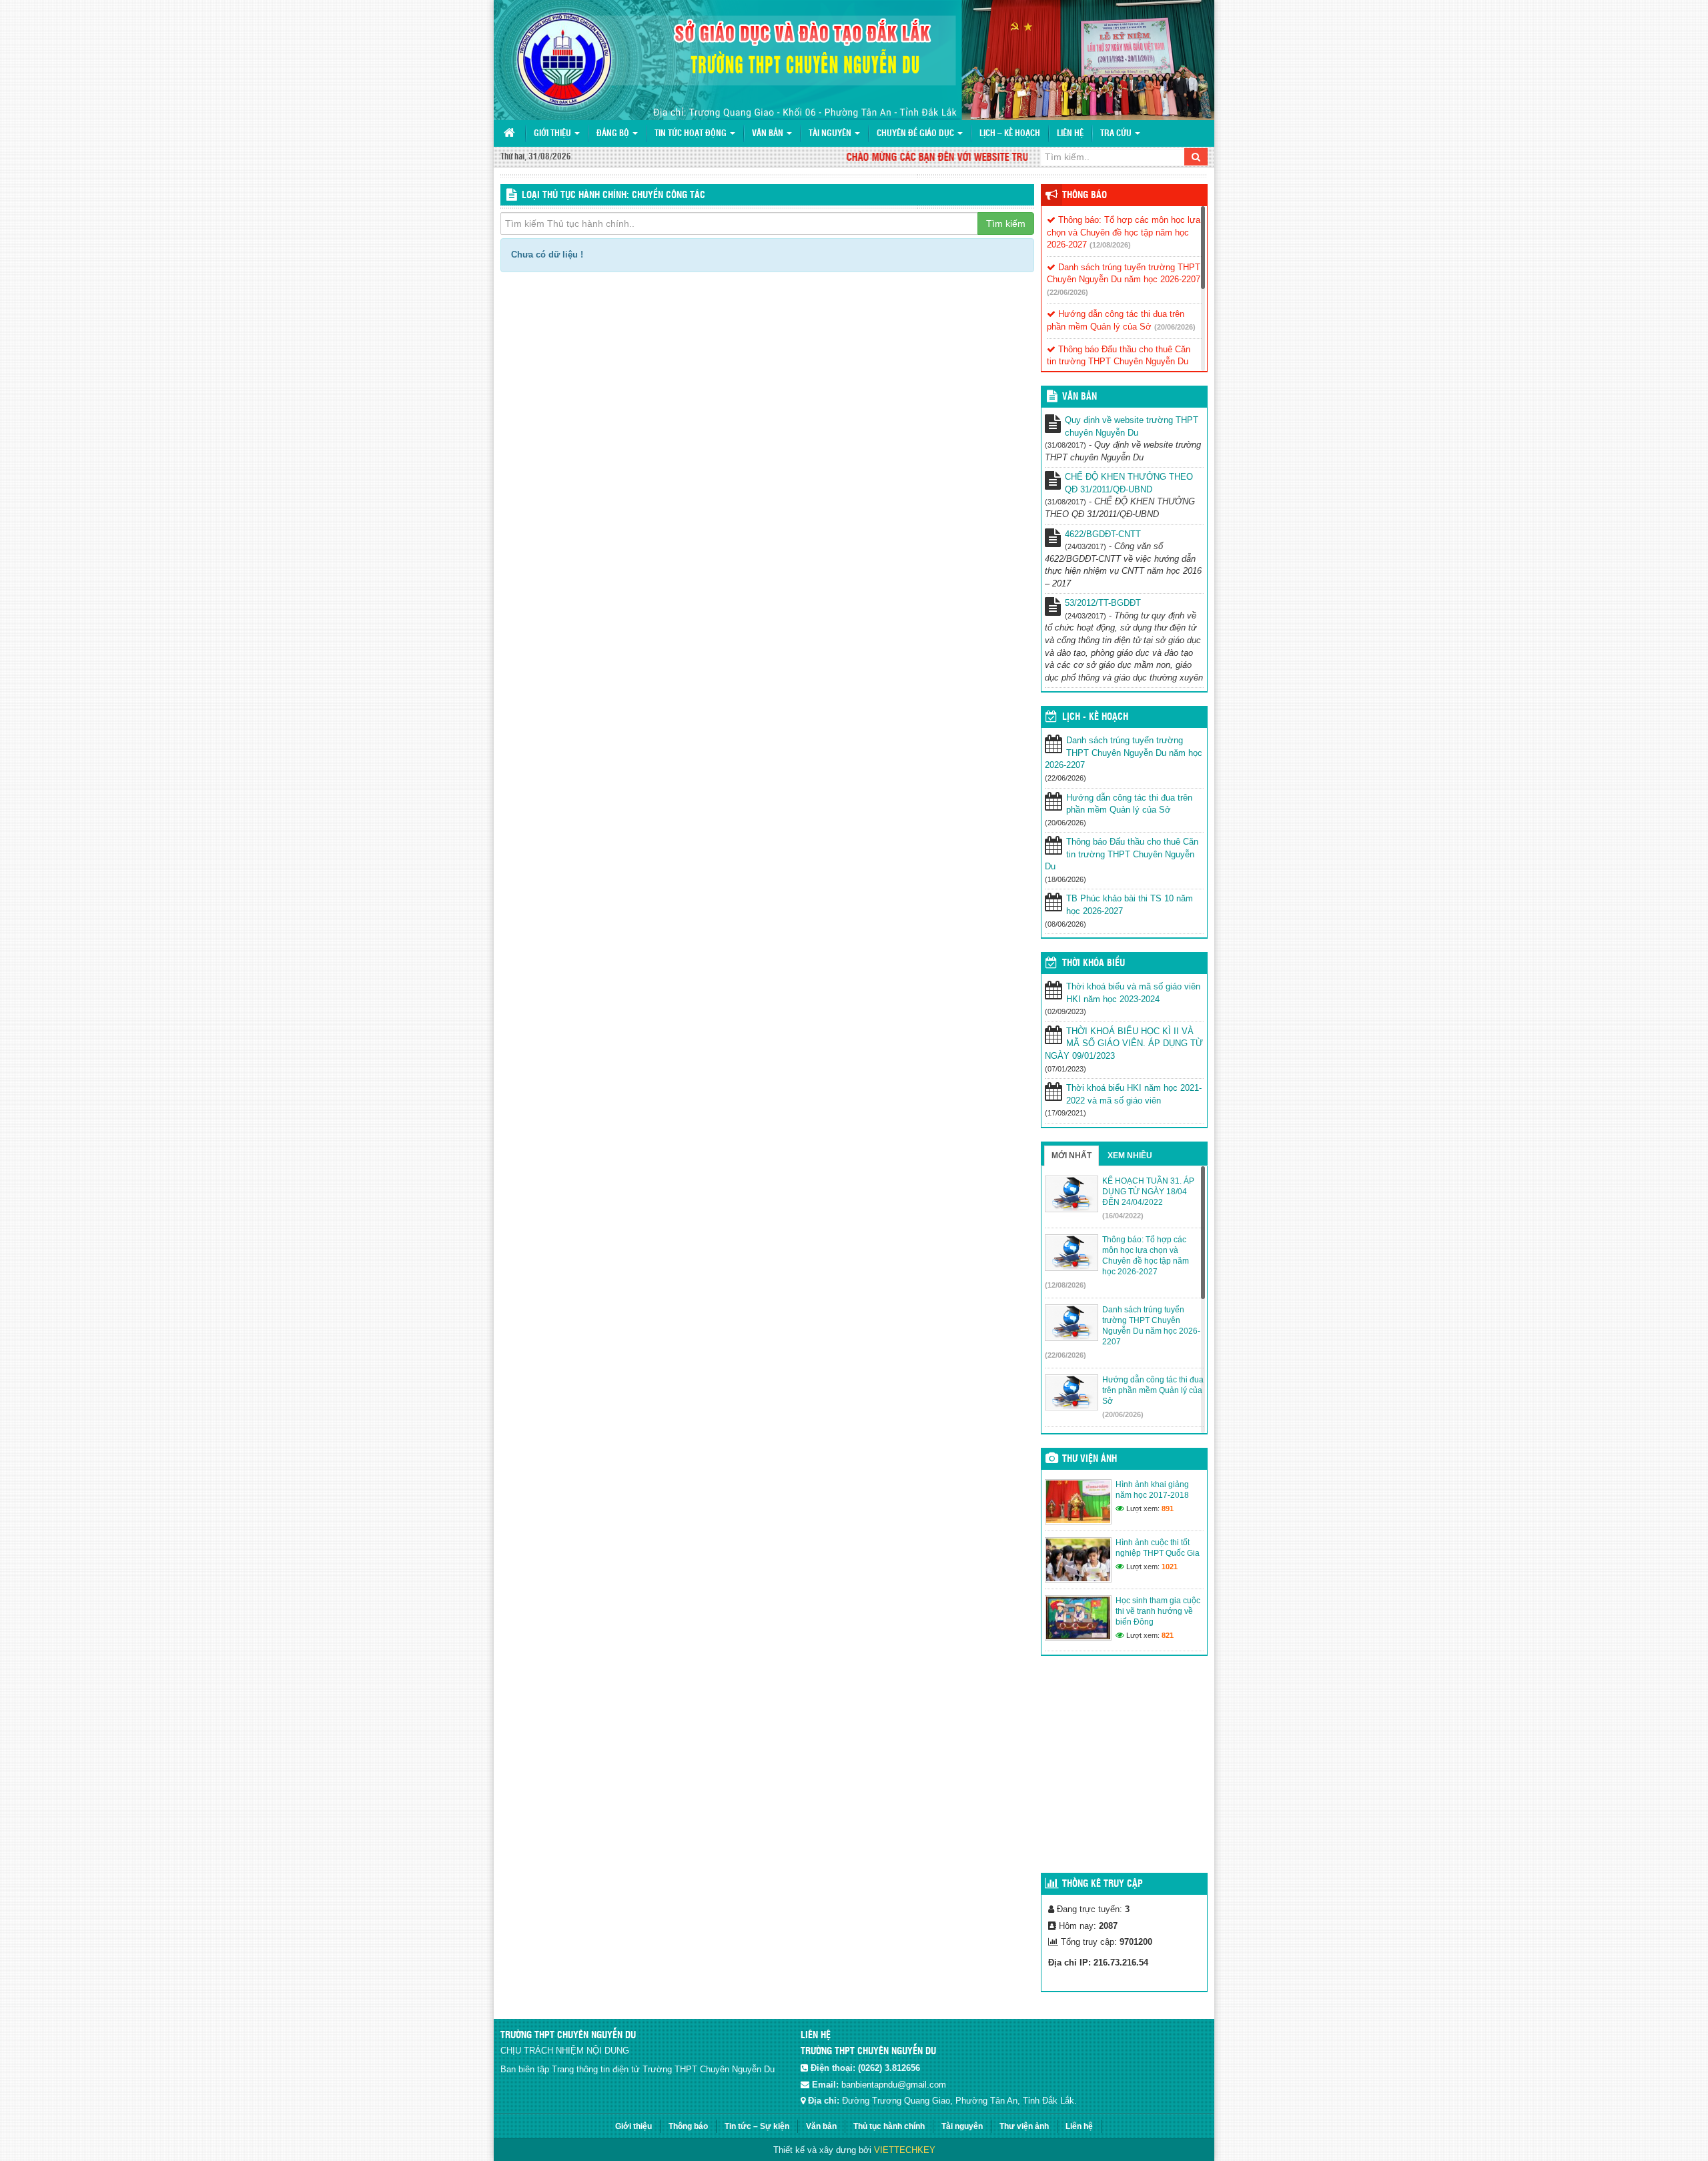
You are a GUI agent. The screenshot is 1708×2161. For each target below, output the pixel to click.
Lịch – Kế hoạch (1010, 134)
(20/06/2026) (1175, 327)
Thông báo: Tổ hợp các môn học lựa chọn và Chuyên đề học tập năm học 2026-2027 (1124, 232)
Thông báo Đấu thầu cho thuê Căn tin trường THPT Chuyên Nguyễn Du (1122, 854)
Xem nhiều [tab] (1130, 1156)
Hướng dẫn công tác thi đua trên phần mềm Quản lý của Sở (1129, 804)
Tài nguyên (831, 134)
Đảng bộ (614, 134)
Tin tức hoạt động (692, 134)
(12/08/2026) (1110, 245)
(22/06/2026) (1067, 292)
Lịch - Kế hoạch (1095, 717)
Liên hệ (1070, 134)
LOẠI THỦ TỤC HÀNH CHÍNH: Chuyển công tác (613, 195)
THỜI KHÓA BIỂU (1094, 963)
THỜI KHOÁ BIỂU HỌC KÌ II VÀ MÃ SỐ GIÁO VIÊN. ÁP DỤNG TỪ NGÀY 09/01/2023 (1124, 1043)
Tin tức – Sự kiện (757, 2126)
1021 (1170, 1567)
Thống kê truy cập (1103, 1884)
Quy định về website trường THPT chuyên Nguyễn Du (1132, 426)
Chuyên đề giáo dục (916, 134)
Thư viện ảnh (1090, 1459)
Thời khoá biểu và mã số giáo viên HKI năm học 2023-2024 (1133, 993)
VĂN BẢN (1080, 397)
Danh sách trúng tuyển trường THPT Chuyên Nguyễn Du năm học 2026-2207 (1124, 753)
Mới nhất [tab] (1072, 1156)
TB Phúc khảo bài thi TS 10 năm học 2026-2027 (1130, 905)
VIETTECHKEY (905, 2150)
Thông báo (1085, 195)
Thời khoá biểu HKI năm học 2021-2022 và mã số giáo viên (1134, 1094)
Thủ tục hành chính (889, 2126)
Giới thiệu (553, 134)
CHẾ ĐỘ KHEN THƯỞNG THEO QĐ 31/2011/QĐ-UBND (1129, 483)
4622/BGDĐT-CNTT (1103, 534)
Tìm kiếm (1006, 224)
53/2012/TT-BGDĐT (1103, 603)
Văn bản (769, 134)
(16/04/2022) (1123, 1216)
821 (1168, 1635)
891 (1168, 1508)
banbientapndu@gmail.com (894, 2085)
